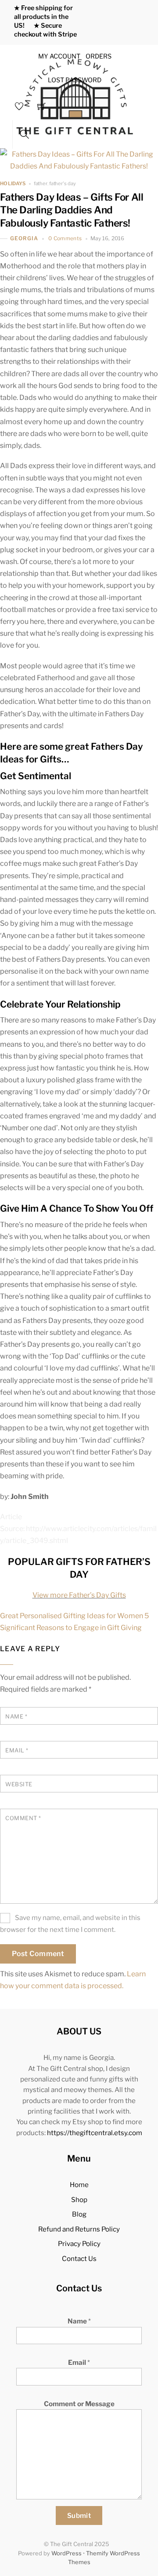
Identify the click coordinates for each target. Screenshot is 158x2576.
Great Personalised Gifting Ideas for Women (72, 1616)
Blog (79, 2214)
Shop (79, 2200)
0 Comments (65, 238)
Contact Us (79, 2259)
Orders (99, 56)
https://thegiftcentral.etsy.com (95, 2133)
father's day (63, 183)
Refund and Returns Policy (79, 2229)
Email (79, 2362)
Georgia (24, 238)
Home (79, 2185)
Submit (79, 2516)
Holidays (13, 184)
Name (79, 2321)
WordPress (66, 2553)
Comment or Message (79, 2404)
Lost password (75, 80)
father (41, 183)
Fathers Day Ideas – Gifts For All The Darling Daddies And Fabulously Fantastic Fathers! (72, 210)
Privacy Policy (79, 2244)
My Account (59, 56)
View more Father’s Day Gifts (79, 1595)
